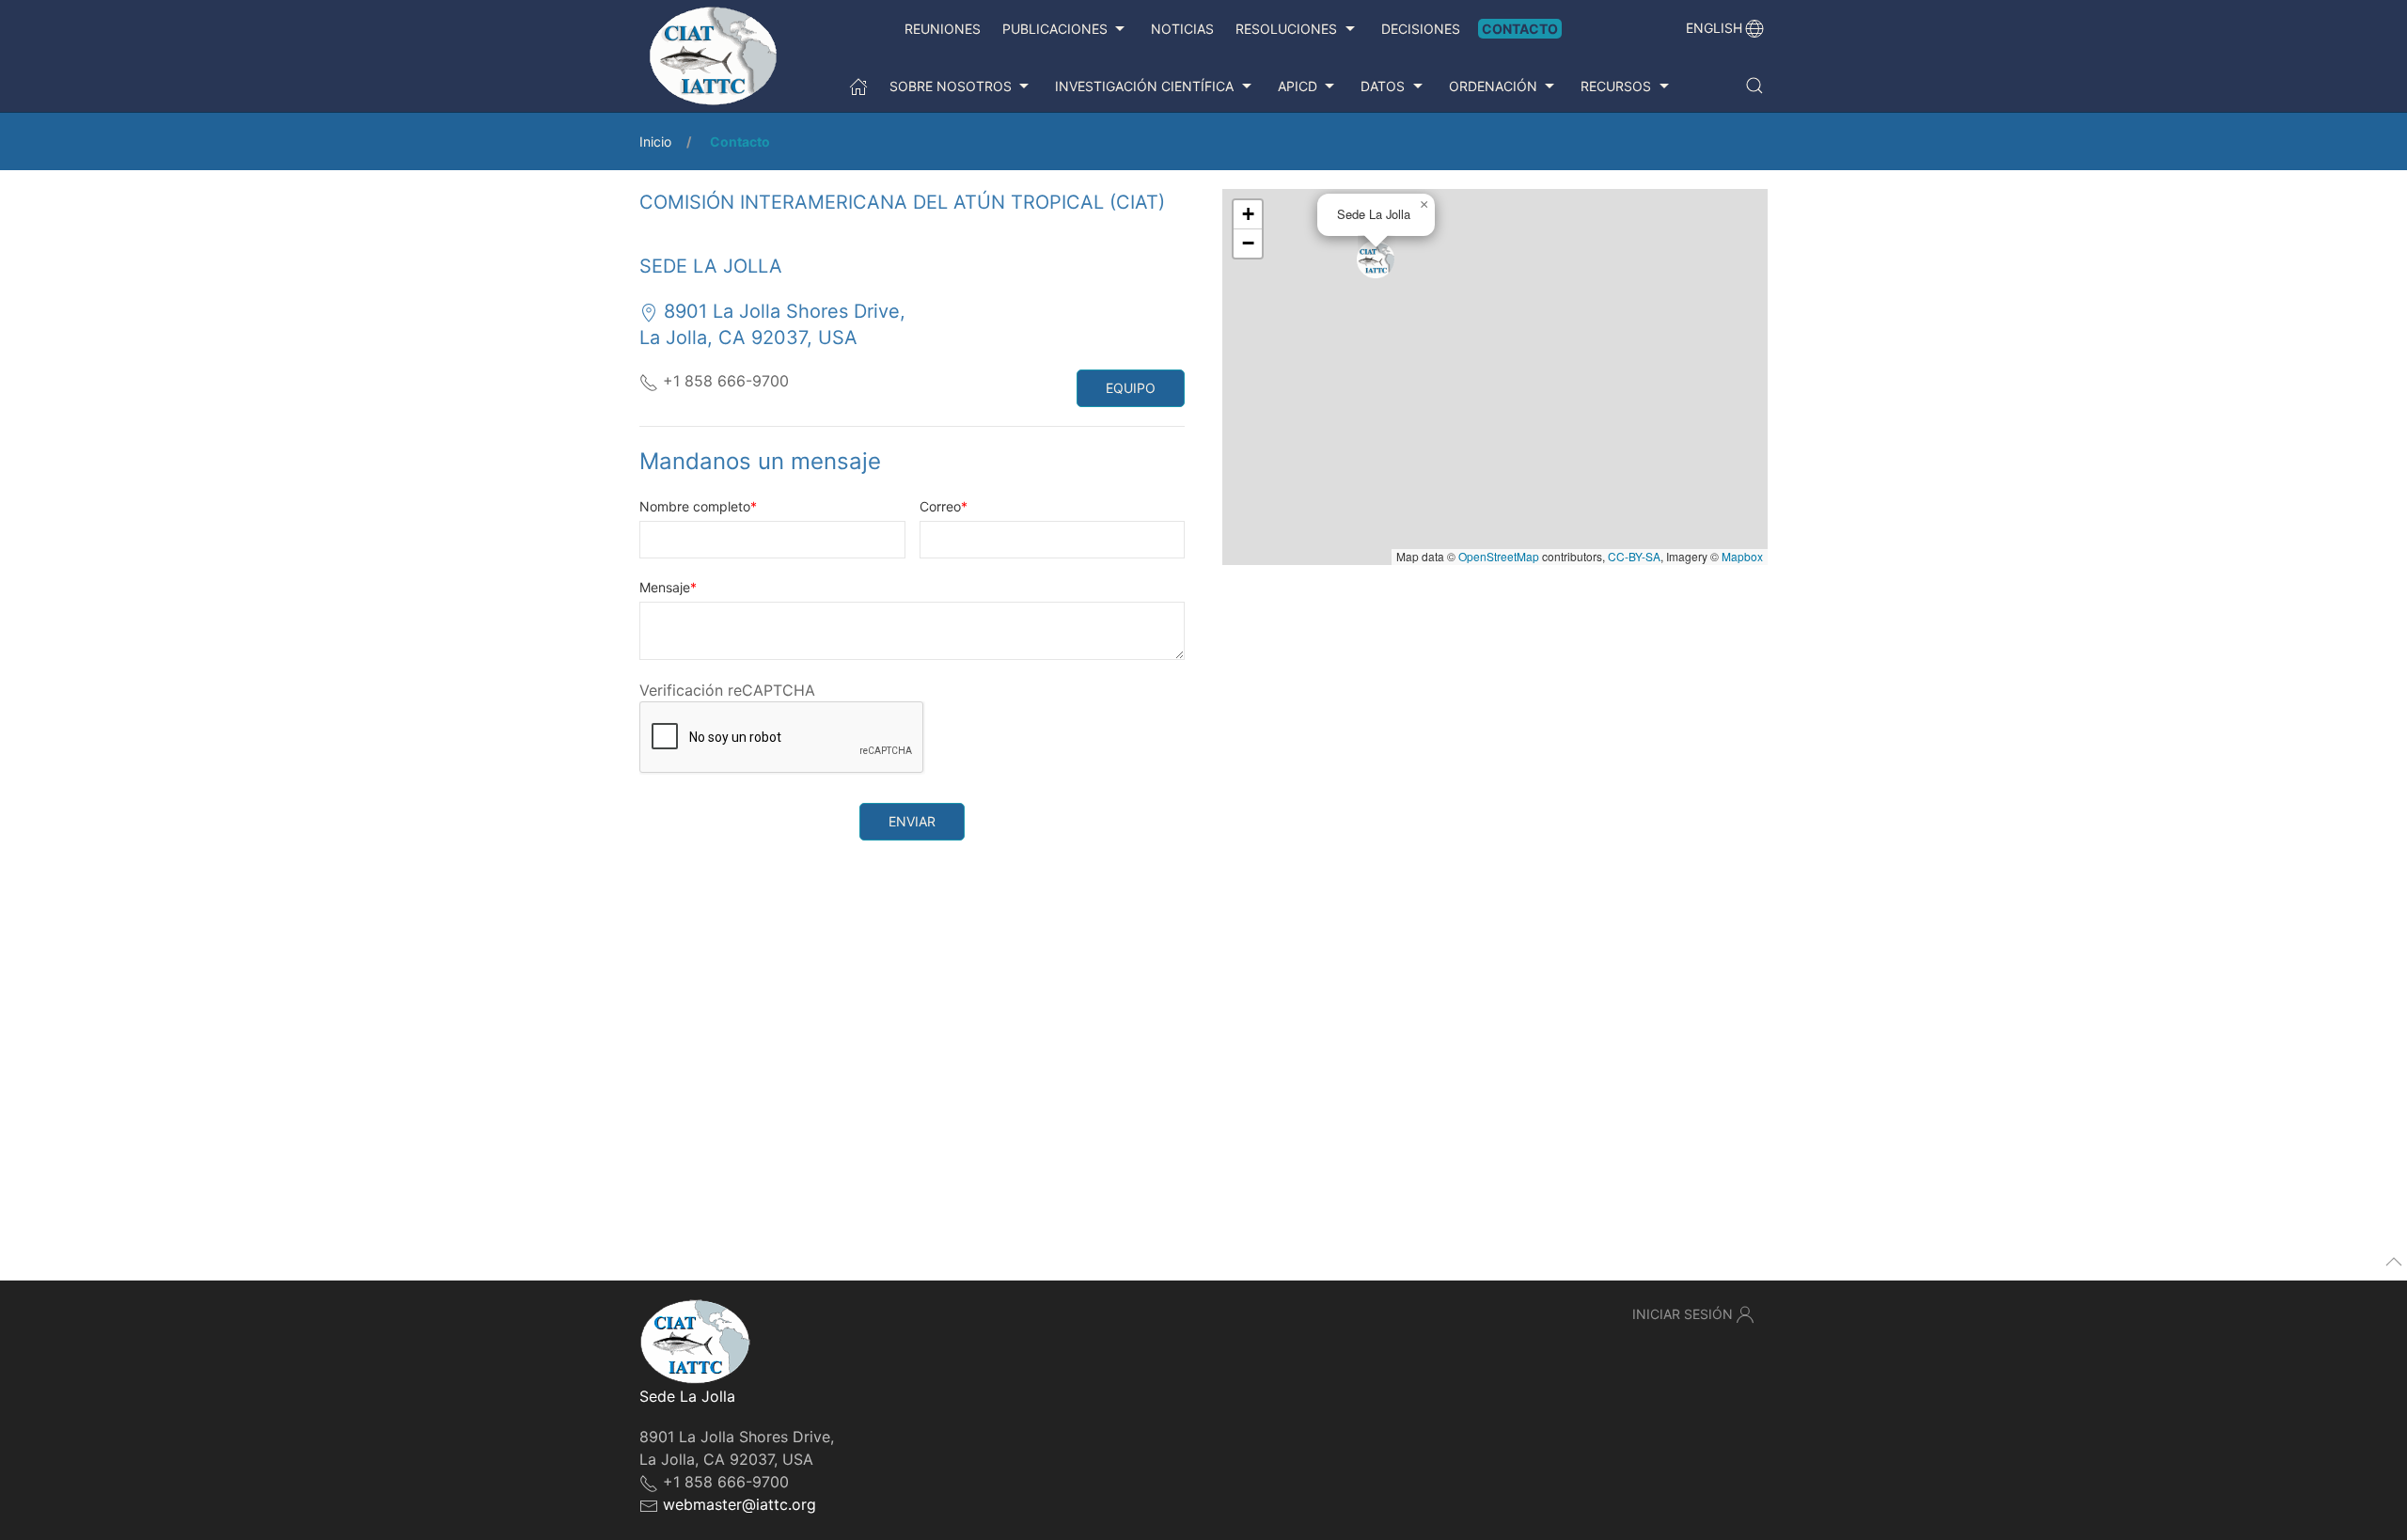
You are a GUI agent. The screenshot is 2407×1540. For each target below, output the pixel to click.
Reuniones (943, 29)
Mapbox (1742, 556)
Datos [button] (1383, 86)
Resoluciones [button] (1286, 29)
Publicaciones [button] (1055, 29)
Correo (940, 506)
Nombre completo (695, 506)
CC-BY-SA (1634, 556)
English (1714, 28)
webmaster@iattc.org (739, 1504)
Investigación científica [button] (1144, 86)
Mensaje (665, 587)
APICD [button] (1298, 86)
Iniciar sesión (1683, 1314)
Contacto (1520, 29)
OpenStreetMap (1499, 556)
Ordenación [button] (1493, 86)
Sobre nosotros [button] (951, 86)
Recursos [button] (1616, 86)
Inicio (655, 141)
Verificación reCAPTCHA (727, 690)
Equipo (1131, 388)
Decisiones (1421, 29)
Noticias (1182, 29)
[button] (1754, 86)
